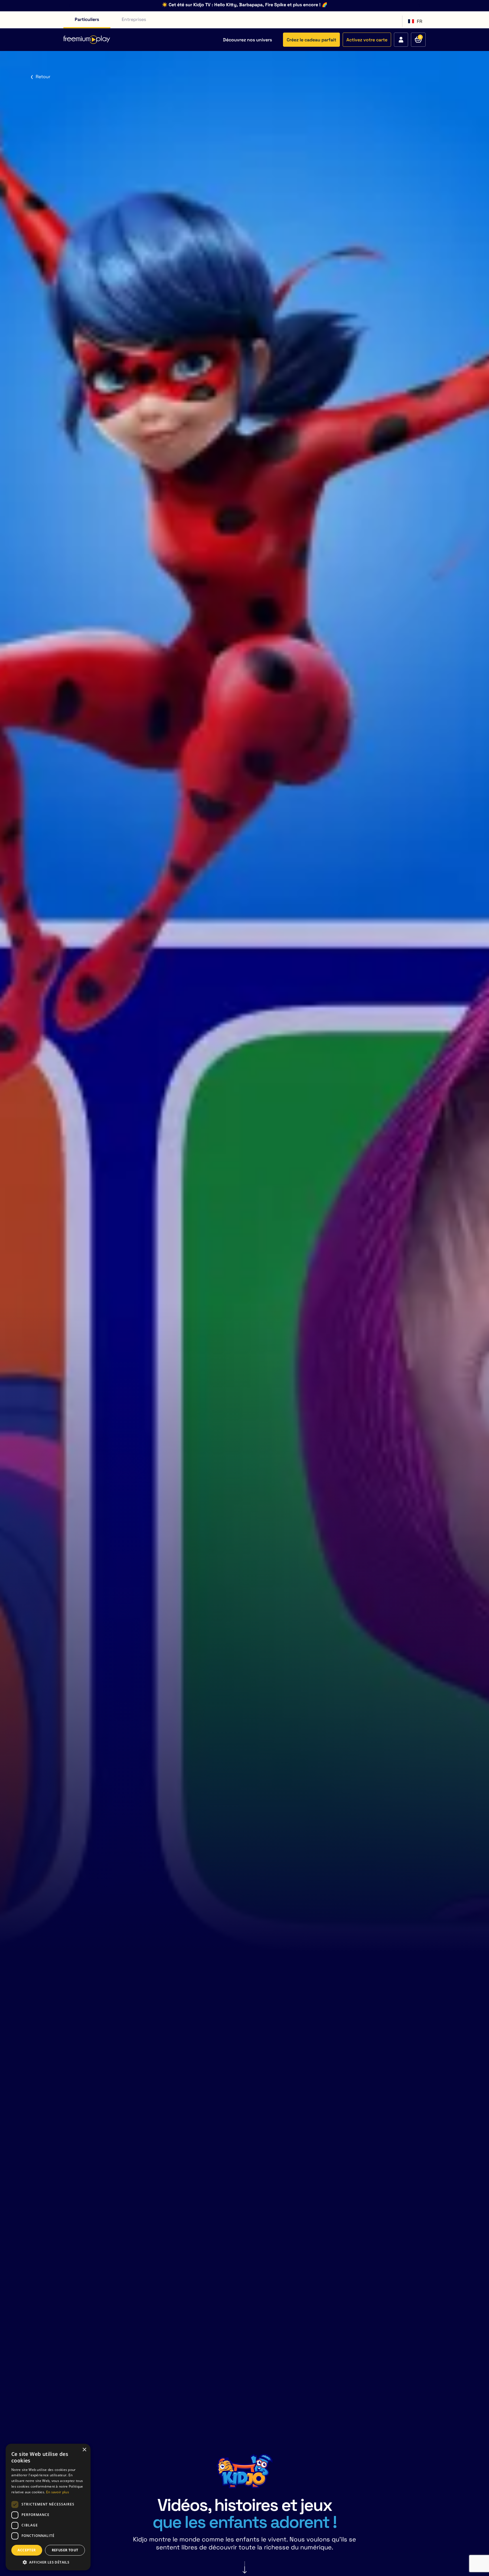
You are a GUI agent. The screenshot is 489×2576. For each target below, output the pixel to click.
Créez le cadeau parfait (311, 40)
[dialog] (48, 2507)
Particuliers (87, 19)
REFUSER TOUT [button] (65, 2550)
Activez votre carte (367, 40)
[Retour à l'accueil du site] (87, 40)
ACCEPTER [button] (27, 2550)
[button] (48, 2562)
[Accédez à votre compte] (401, 40)
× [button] (84, 2450)
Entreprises (134, 19)
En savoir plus (58, 2492)
